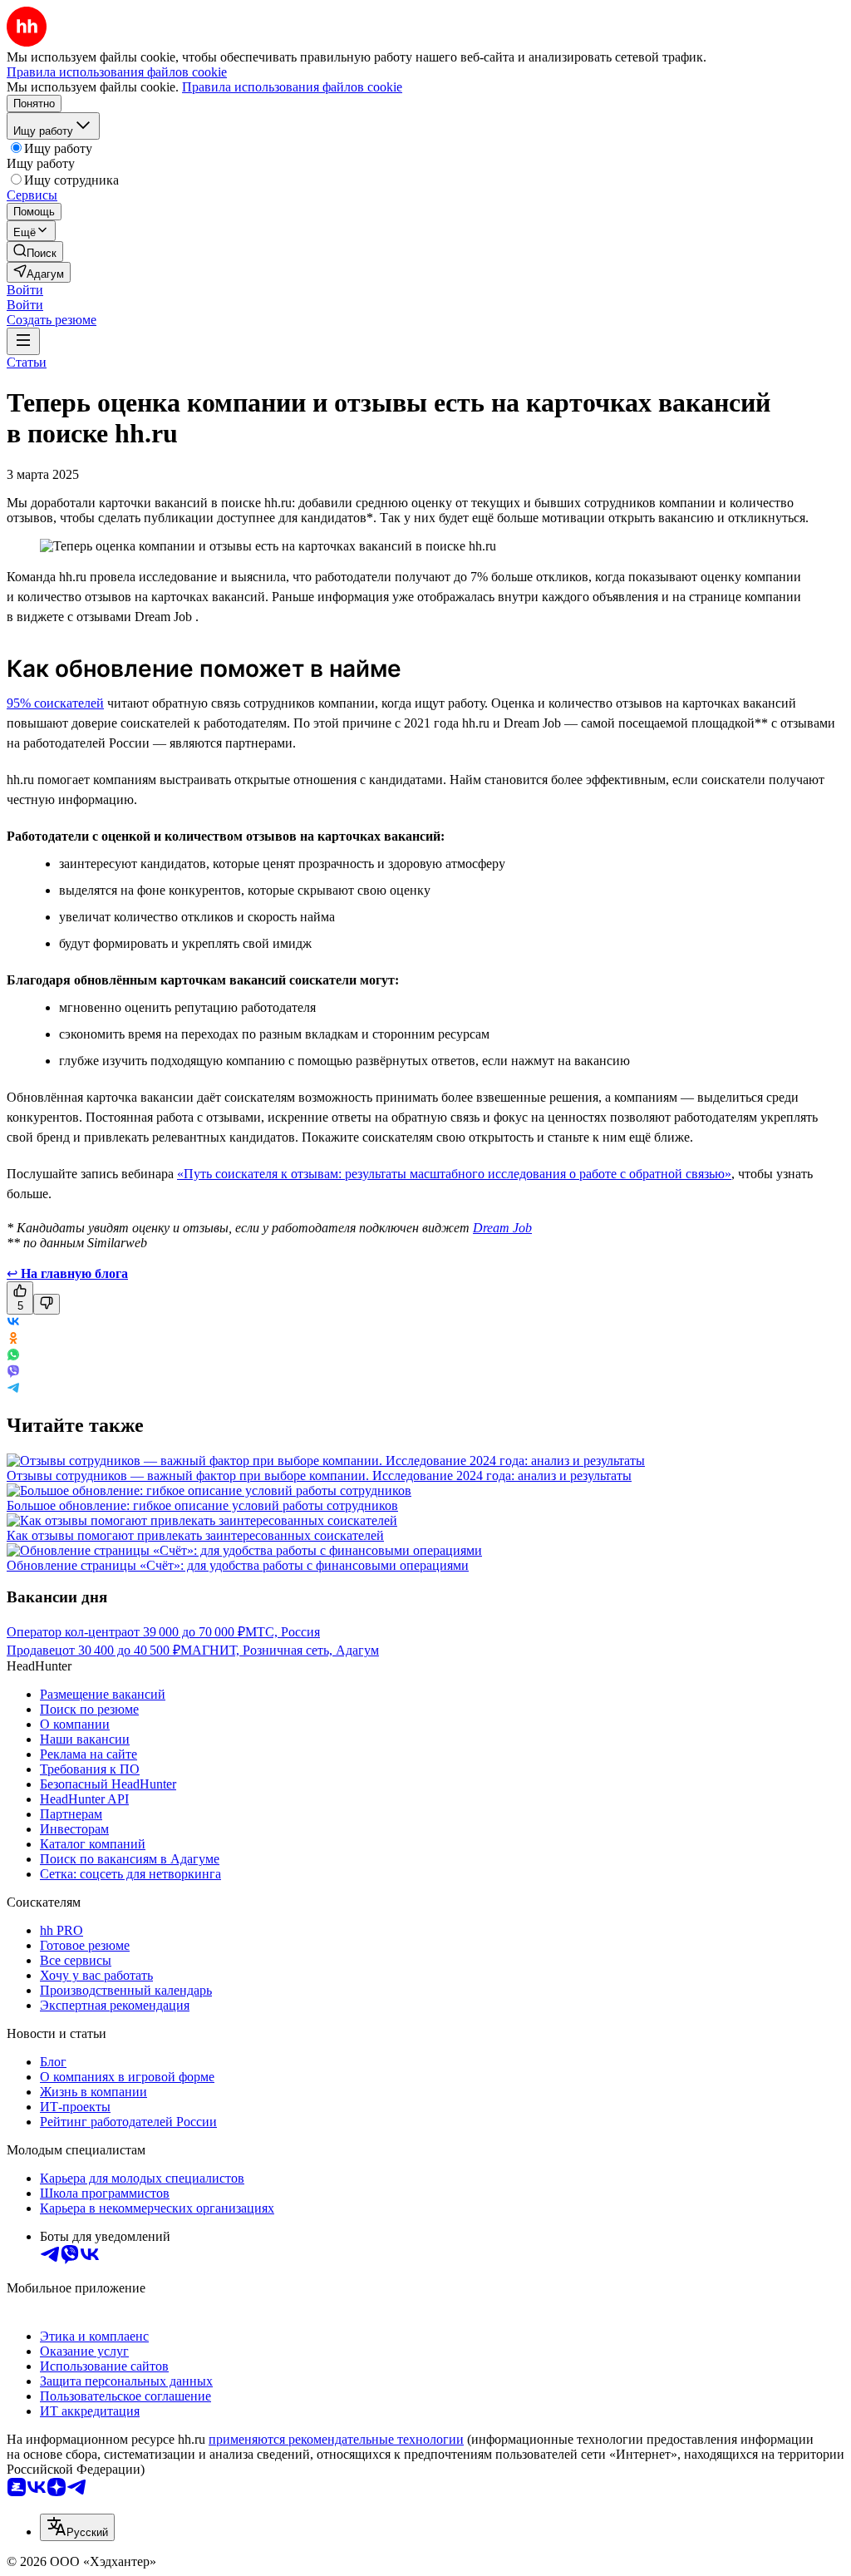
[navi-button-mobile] (23, 341)
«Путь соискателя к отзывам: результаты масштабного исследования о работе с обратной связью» (454, 1174)
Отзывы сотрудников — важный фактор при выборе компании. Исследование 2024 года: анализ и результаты (319, 1476)
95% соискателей (55, 703)
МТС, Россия (283, 1632)
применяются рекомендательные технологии (336, 2439)
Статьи (27, 362)
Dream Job (502, 1228)
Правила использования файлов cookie (292, 87)
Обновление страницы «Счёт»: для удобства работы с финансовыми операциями (238, 1565)
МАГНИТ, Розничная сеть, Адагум (280, 1650)
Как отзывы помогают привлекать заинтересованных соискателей (195, 1535)
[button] (25, 290)
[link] (35, 252)
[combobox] (77, 2527)
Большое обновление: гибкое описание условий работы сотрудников (202, 1505)
